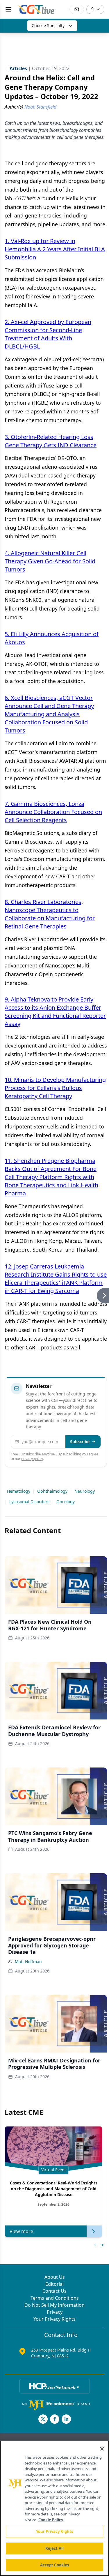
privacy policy (32, 1459)
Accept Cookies (55, 2565)
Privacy (55, 2312)
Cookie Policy (51, 2520)
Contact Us (54, 2291)
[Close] (102, 2449)
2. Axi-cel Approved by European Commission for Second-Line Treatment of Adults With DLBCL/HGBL (48, 334)
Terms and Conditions (55, 2298)
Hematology (19, 1491)
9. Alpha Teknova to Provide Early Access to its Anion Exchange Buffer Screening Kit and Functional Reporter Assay (55, 1012)
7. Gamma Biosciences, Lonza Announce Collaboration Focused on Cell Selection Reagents (53, 812)
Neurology (85, 1491)
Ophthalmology (52, 1491)
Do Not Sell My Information (54, 2305)
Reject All (54, 2548)
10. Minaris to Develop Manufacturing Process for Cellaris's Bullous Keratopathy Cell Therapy (55, 1088)
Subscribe (80, 1442)
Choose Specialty (48, 25)
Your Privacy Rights (54, 2319)
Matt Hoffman (28, 1962)
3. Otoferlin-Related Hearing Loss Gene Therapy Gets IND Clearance (51, 441)
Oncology (66, 1502)
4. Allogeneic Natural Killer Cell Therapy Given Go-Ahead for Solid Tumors (50, 561)
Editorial (54, 2284)
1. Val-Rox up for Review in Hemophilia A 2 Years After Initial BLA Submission (55, 249)
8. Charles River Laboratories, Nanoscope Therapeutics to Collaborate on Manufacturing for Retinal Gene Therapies (50, 914)
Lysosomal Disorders (29, 1502)
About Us (55, 2277)
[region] (54, 2508)
